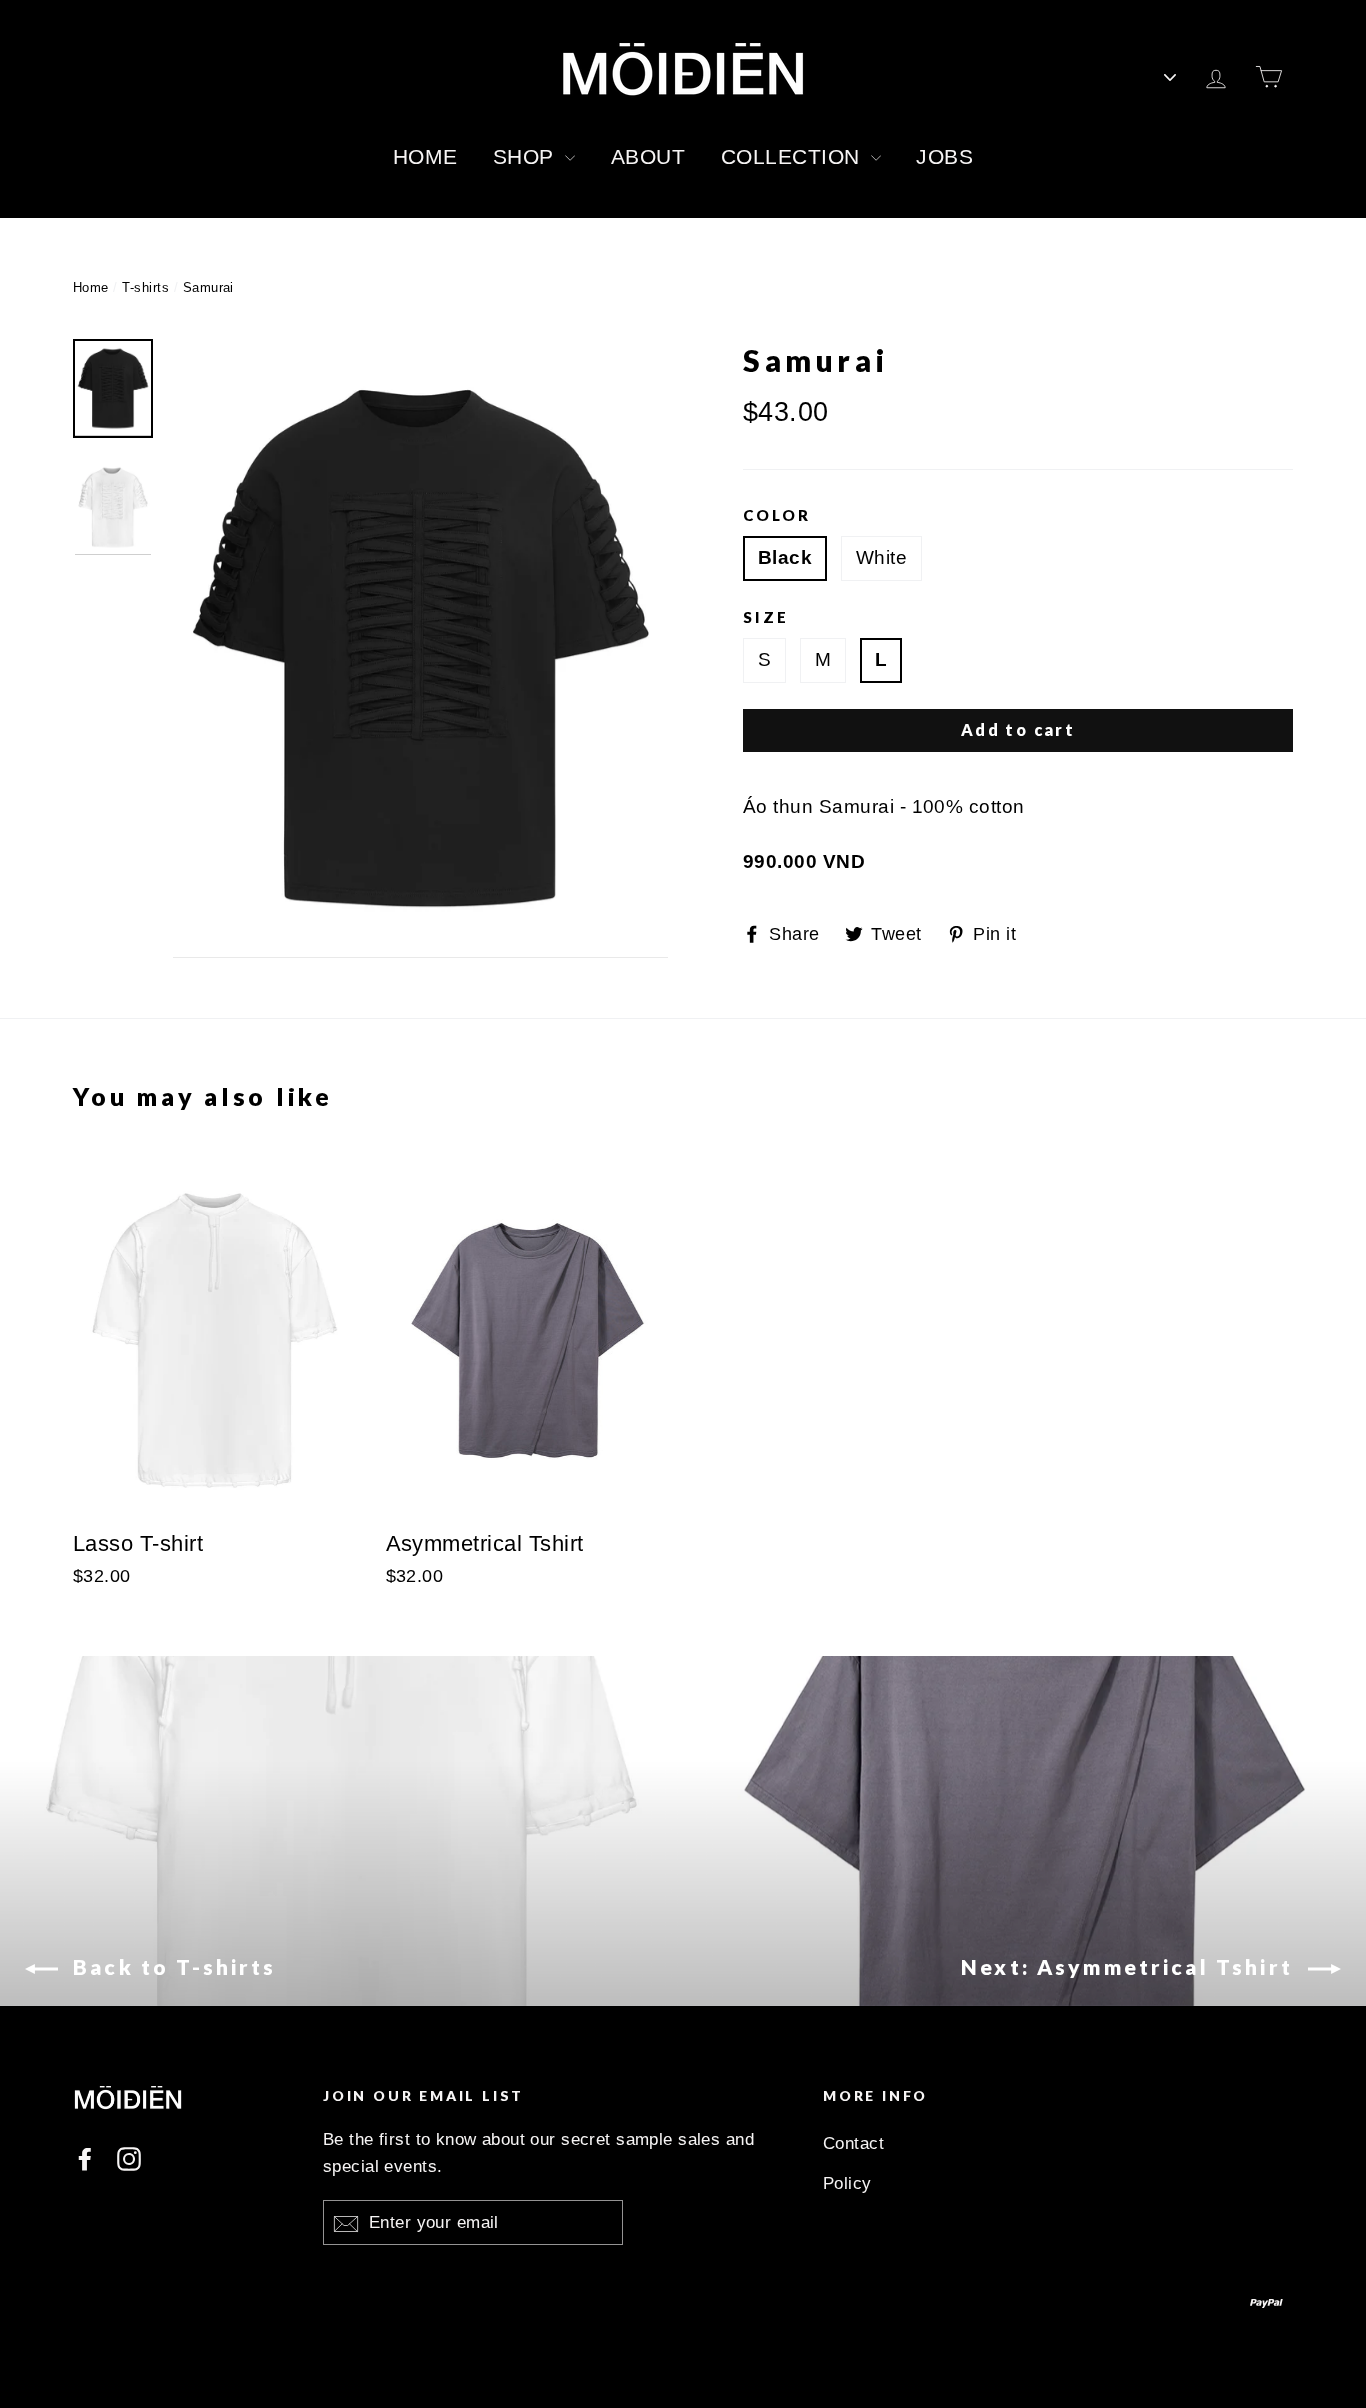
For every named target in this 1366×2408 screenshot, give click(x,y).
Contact (853, 2143)
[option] (420, 648)
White (881, 557)
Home (91, 287)
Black (785, 557)
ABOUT (648, 156)
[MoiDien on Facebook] (85, 2158)
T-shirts (145, 287)
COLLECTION (793, 156)
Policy (847, 2183)
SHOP (526, 156)
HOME (425, 156)
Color (777, 515)
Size (766, 617)
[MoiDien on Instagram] (129, 2158)
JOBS (944, 156)
